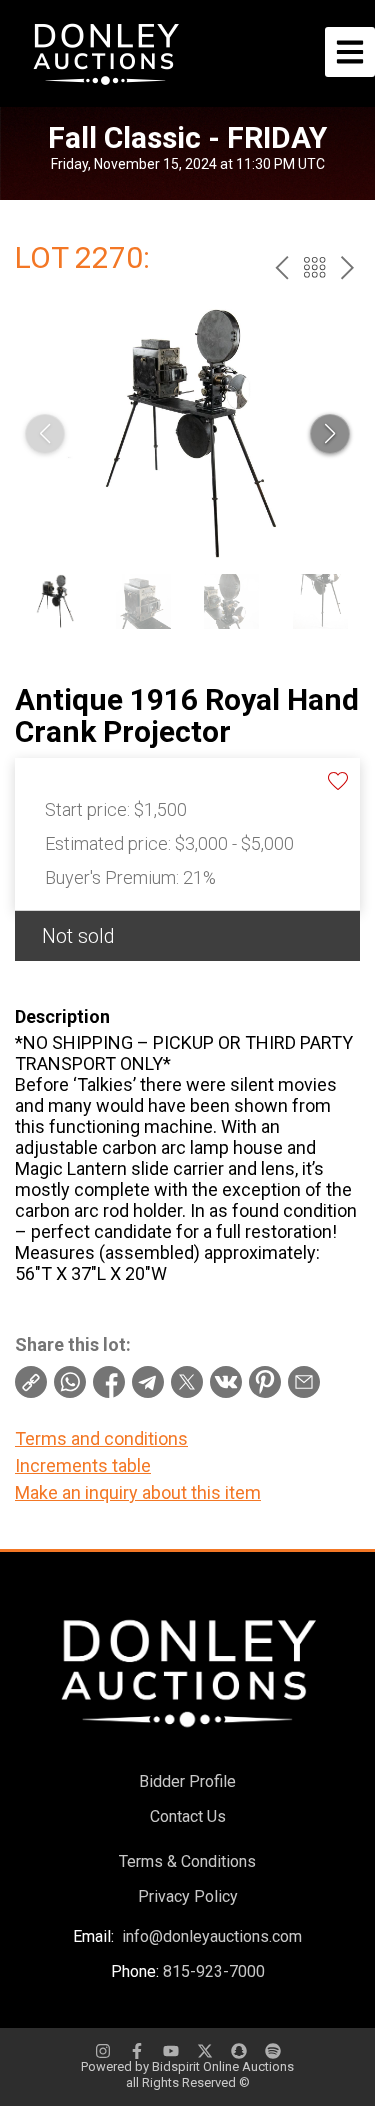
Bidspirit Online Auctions (223, 2066)
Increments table (83, 1465)
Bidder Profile (187, 1781)
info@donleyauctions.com (212, 1936)
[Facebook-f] (137, 2051)
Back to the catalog (314, 267)
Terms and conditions (101, 1438)
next (347, 267)
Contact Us (188, 1816)
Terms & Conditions (187, 1861)
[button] (330, 434)
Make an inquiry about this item (138, 1492)
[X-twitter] (205, 2051)
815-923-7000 (214, 1971)
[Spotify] (273, 2051)
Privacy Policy (188, 1896)
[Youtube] (171, 2051)
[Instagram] (103, 2051)
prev (281, 267)
